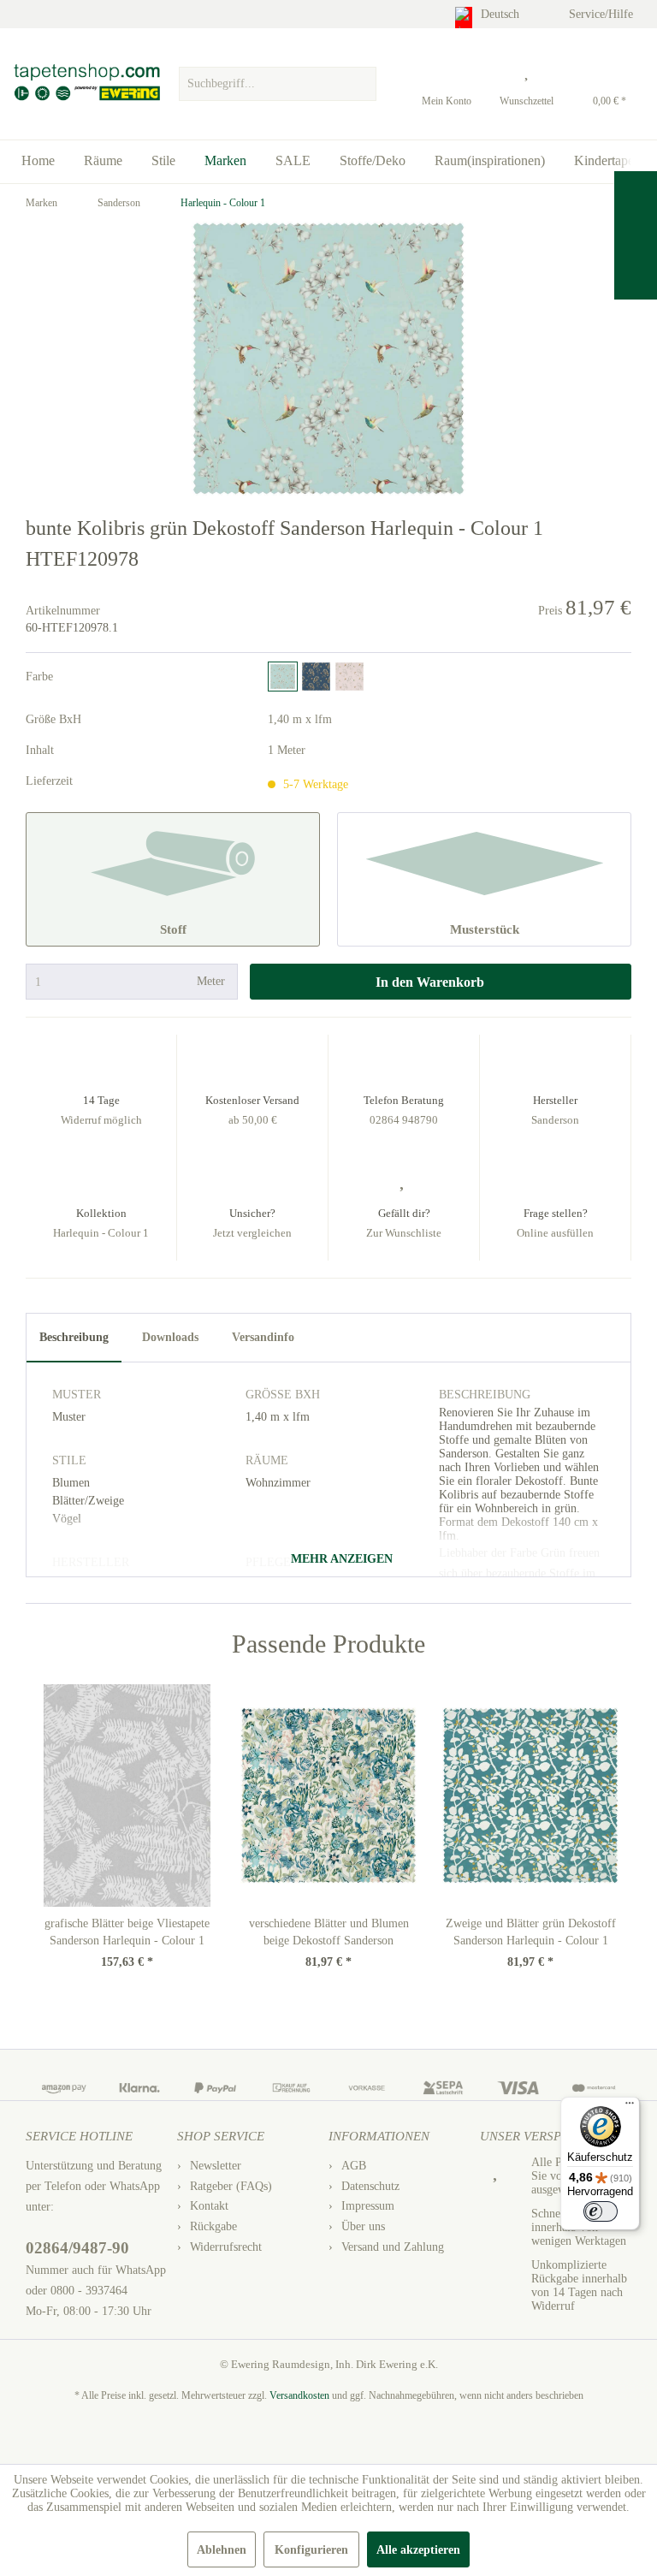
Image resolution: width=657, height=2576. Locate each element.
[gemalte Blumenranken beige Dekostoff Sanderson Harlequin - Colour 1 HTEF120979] (349, 677)
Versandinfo (263, 1337)
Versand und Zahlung (393, 2247)
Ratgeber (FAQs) (231, 2186)
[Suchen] (361, 84)
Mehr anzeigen (340, 1559)
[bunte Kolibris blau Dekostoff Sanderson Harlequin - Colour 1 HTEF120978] (283, 677)
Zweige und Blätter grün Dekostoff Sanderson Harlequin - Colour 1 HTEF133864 (531, 1933)
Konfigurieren (311, 2550)
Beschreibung (74, 1337)
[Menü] (630, 2107)
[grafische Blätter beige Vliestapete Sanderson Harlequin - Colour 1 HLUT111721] (127, 1795)
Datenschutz (370, 2186)
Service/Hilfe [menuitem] (603, 14)
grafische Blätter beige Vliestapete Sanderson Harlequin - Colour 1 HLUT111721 (127, 1933)
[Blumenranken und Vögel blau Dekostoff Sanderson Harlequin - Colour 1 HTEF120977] (316, 677)
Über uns (363, 2226)
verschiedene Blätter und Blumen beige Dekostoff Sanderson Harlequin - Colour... (329, 1933)
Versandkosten (299, 2395)
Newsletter (216, 2166)
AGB (354, 2166)
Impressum (368, 2206)
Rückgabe (213, 2226)
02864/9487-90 (77, 2248)
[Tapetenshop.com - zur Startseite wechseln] (86, 84)
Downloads (170, 1337)
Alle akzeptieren (418, 2550)
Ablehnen (222, 2550)
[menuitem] (277, 80)
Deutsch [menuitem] (502, 14)
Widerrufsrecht (226, 2247)
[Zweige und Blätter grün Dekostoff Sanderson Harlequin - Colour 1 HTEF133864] (530, 1795)
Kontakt (209, 2206)
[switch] (601, 2211)
